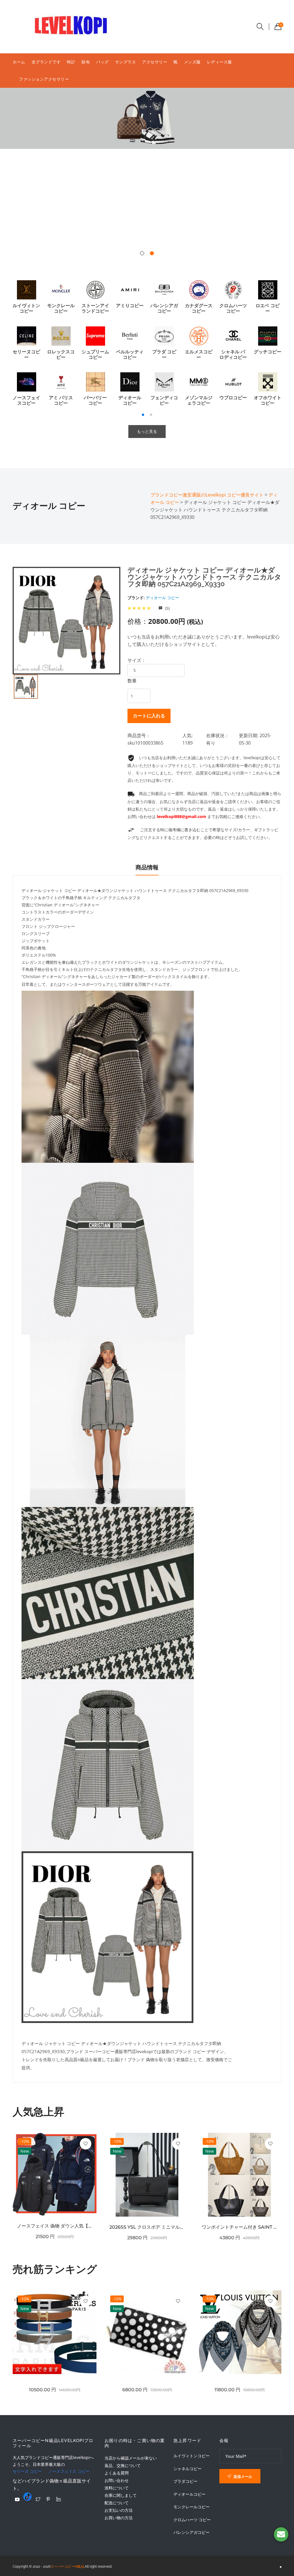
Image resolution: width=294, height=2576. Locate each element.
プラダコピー (185, 2481)
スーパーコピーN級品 (67, 2567)
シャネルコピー (187, 2469)
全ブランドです (46, 62)
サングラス (126, 62)
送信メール (242, 2476)
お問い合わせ (117, 2480)
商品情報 (147, 867)
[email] (281, 2534)
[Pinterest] (48, 2499)
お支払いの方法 (119, 2510)
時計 (71, 62)
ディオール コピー (163, 598)
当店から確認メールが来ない (131, 2458)
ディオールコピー (189, 2494)
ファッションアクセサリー (44, 79)
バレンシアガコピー (192, 2532)
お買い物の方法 (119, 2518)
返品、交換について (123, 2465)
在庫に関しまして (121, 2495)
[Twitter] (38, 2499)
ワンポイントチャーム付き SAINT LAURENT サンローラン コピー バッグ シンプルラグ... (239, 2227)
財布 (86, 62)
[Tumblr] (28, 2497)
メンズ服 (192, 62)
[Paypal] (17, 2499)
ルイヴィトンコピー (192, 2456)
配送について (117, 2503)
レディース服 (219, 62)
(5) (167, 608)
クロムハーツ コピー (192, 2520)
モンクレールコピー (192, 2507)
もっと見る (147, 431)
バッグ (102, 62)
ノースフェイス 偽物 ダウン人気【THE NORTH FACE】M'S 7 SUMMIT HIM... (55, 2226)
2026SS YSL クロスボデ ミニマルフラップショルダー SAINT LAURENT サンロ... (147, 2227)
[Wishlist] (86, 2144)
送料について (117, 2488)
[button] (142, 253)
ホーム (19, 62)
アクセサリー (155, 62)
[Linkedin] (59, 2499)
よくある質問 (117, 2473)
